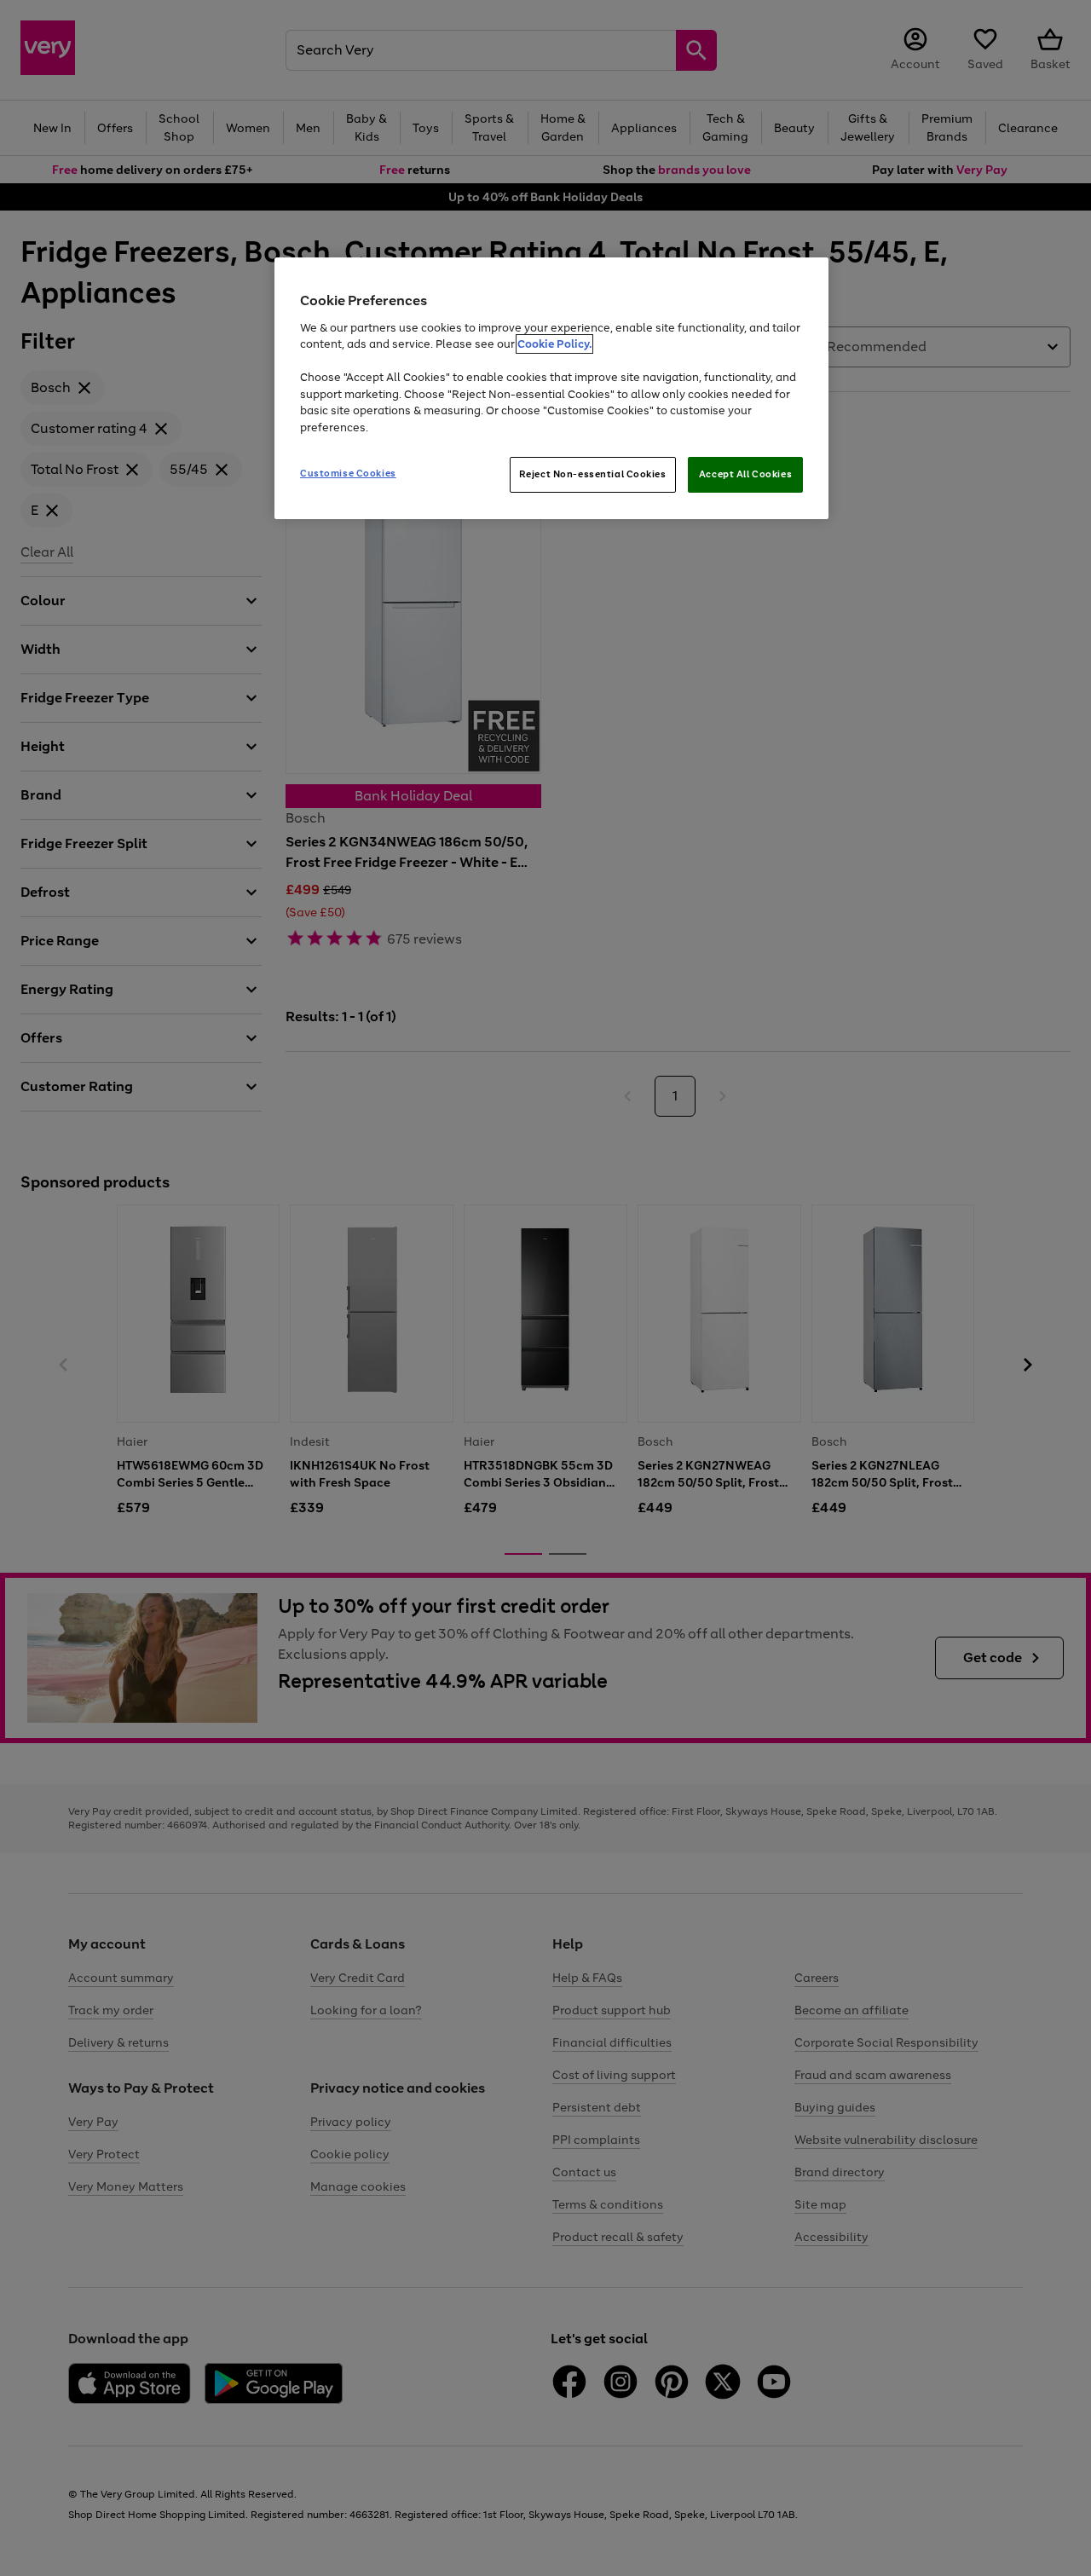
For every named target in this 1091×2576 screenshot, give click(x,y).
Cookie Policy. (554, 344)
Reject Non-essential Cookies (593, 474)
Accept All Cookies (745, 474)
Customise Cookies (348, 473)
